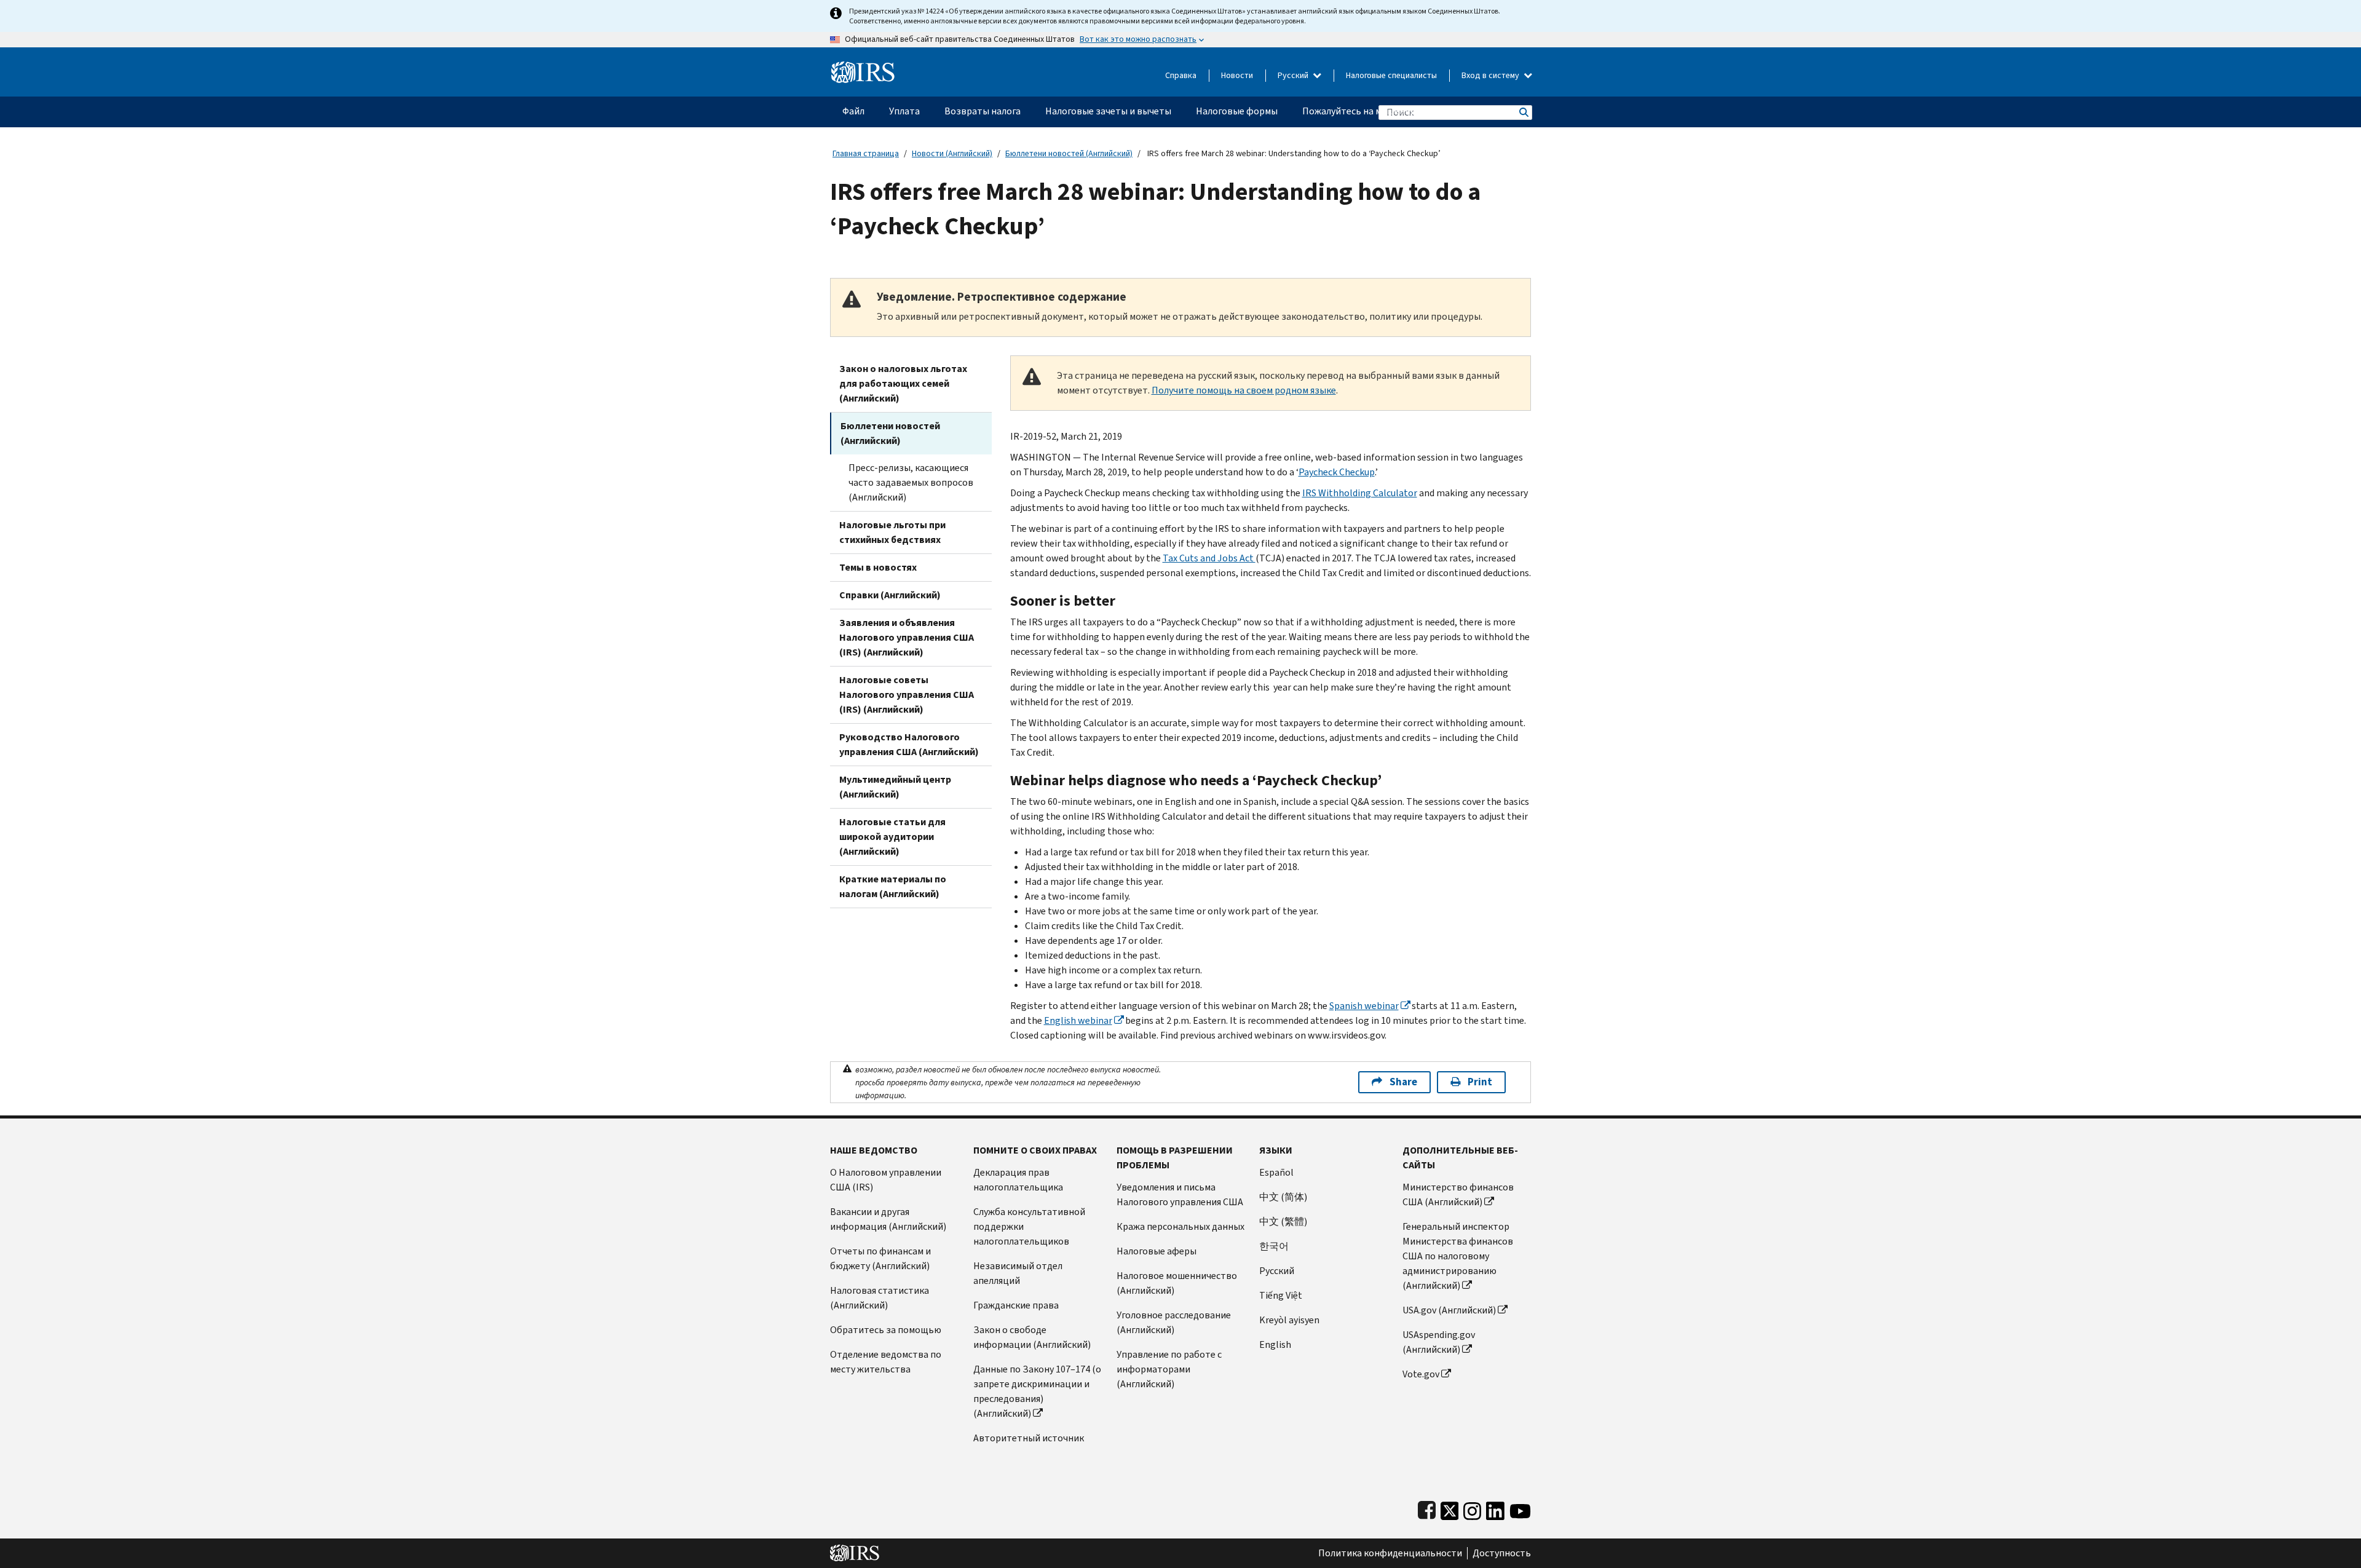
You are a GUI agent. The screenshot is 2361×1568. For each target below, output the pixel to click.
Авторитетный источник (1029, 1438)
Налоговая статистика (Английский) (880, 1298)
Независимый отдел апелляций (1018, 1273)
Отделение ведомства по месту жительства (886, 1362)
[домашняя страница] (863, 67)
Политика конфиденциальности (1390, 1553)
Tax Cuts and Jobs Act (1209, 558)
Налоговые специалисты (1391, 75)
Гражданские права (1016, 1305)
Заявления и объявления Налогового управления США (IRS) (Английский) (907, 637)
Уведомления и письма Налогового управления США (1180, 1194)
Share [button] (1403, 1082)
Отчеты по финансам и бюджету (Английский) (880, 1258)
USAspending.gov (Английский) (1439, 1342)
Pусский (1277, 1271)
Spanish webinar (1364, 1006)
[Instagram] (1472, 1508)
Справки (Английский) (890, 595)
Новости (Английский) (952, 153)
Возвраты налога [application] (983, 111)
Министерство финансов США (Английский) (1458, 1194)
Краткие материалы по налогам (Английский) (893, 886)
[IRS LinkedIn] (1495, 1508)
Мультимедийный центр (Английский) (895, 787)
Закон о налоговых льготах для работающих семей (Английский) (903, 383)
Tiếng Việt (1281, 1295)
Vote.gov (1421, 1374)
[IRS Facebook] (1427, 1508)
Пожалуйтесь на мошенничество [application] (1374, 111)
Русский (1294, 75)
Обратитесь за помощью (886, 1330)
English (1275, 1344)
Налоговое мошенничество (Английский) (1177, 1283)
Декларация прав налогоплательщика (1018, 1180)
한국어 (1274, 1246)
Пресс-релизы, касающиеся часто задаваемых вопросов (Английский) (911, 482)
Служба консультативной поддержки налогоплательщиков (1029, 1226)
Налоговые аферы (1157, 1251)
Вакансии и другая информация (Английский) (888, 1219)
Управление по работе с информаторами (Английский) (1169, 1369)
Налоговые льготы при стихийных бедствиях (892, 532)
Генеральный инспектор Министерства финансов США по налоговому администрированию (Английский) (1458, 1256)
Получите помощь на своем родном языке (1244, 390)
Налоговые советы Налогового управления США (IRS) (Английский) (907, 695)
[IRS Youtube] (1520, 1508)
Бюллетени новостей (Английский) (1069, 153)
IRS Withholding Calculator (1360, 493)
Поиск (1523, 112)
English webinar (1078, 1020)
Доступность (1502, 1553)
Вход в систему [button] (1491, 75)
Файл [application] (853, 111)
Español (1276, 1172)
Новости (1237, 75)
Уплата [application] (904, 111)
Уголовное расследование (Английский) (1174, 1322)
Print (1480, 1082)
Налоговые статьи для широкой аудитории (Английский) (892, 837)
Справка (1181, 75)
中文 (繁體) (1283, 1222)
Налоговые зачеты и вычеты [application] (1108, 111)
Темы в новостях (878, 567)
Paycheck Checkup (1337, 472)
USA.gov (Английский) (1449, 1310)
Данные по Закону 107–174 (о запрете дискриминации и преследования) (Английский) (1037, 1391)
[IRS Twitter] (1450, 1508)
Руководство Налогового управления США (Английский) (909, 744)
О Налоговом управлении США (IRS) (886, 1180)
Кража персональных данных (1180, 1226)
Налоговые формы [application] (1237, 111)
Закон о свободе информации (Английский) (1032, 1337)
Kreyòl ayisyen (1289, 1320)
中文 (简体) (1283, 1197)
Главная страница (866, 153)
